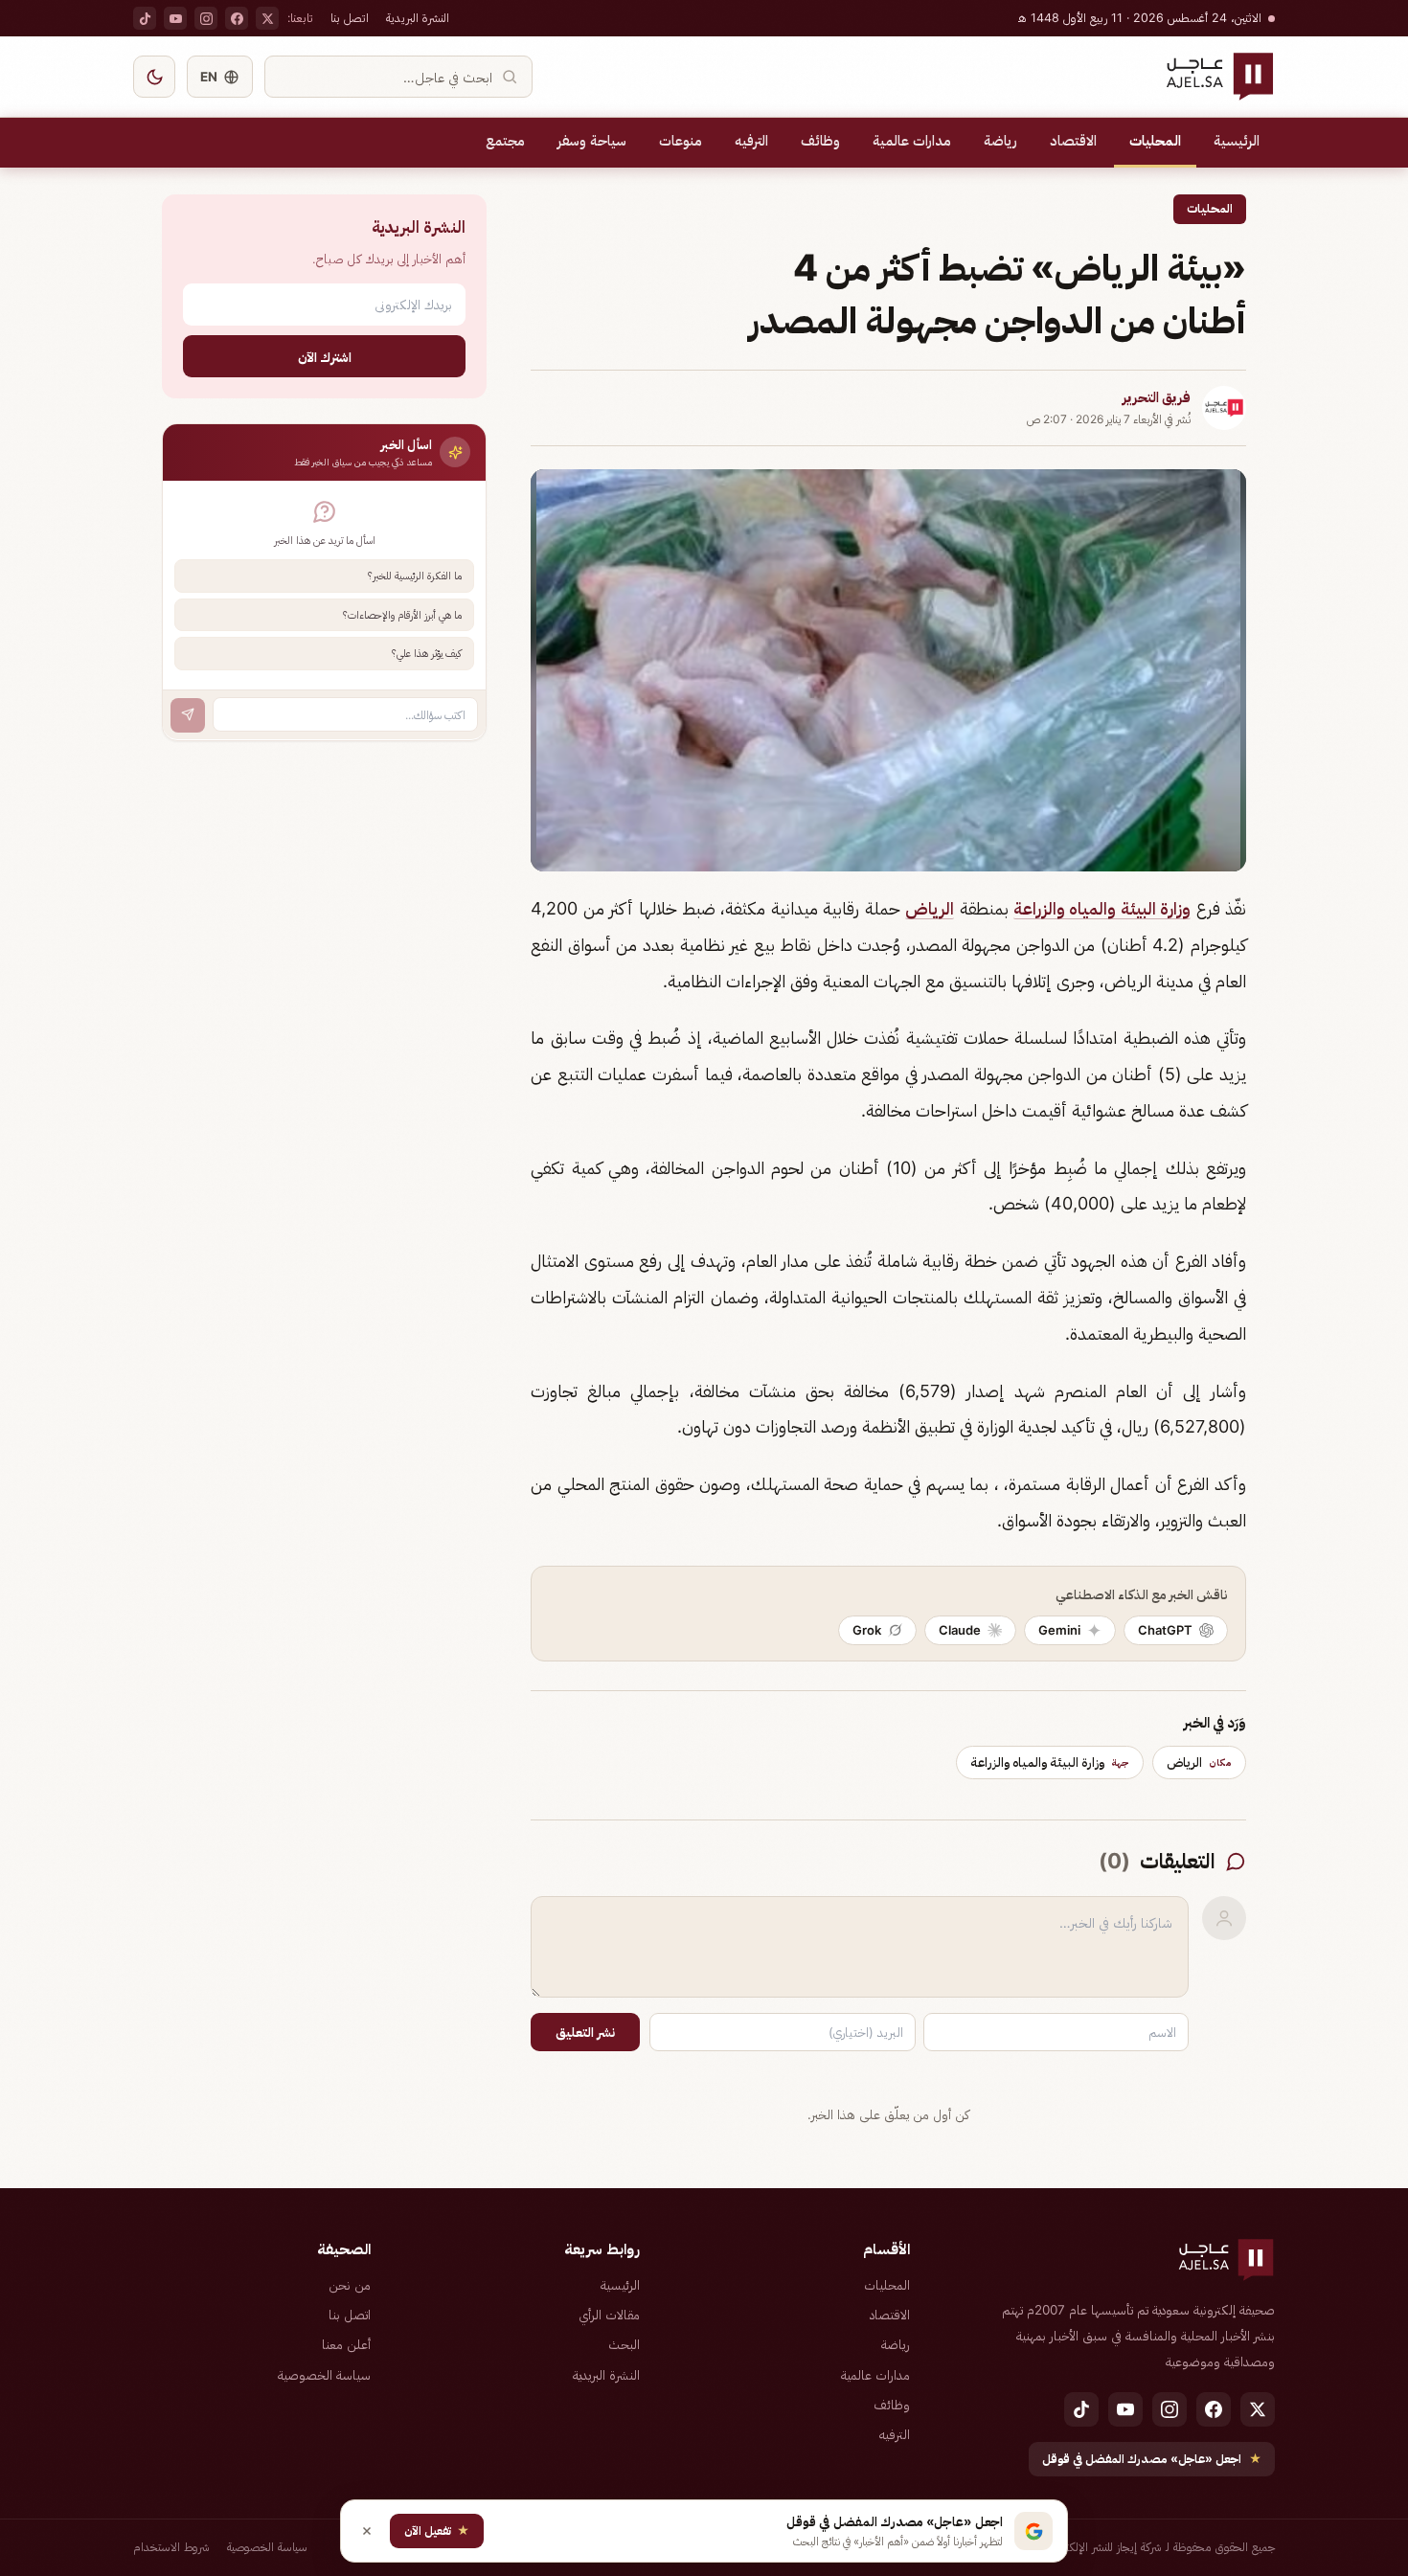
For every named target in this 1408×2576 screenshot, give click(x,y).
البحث (624, 2344)
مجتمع (505, 141)
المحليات (1155, 141)
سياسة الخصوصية (324, 2375)
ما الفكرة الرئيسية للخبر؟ (415, 576)
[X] (267, 18)
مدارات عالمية (912, 141)
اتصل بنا (350, 18)
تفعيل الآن (437, 2531)
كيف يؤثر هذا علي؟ (427, 653)
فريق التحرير (1157, 397)
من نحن (350, 2285)
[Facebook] (237, 18)
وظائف (820, 141)
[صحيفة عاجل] (1220, 77)
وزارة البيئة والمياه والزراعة (1102, 908)
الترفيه (751, 141)
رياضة (1000, 141)
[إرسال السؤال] (188, 714)
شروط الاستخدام (171, 2547)
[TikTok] (145, 18)
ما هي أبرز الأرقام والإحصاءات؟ (402, 614)
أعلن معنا (346, 2344)
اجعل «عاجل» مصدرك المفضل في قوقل (1152, 2459)
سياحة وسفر (592, 141)
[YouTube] (175, 18)
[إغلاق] (367, 2531)
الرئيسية (1237, 141)
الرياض (930, 908)
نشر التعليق (585, 2032)
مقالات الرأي (609, 2315)
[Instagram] (206, 18)
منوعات (681, 141)
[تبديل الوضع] (154, 77)
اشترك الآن (325, 356)
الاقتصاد (1073, 141)
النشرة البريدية (418, 18)
